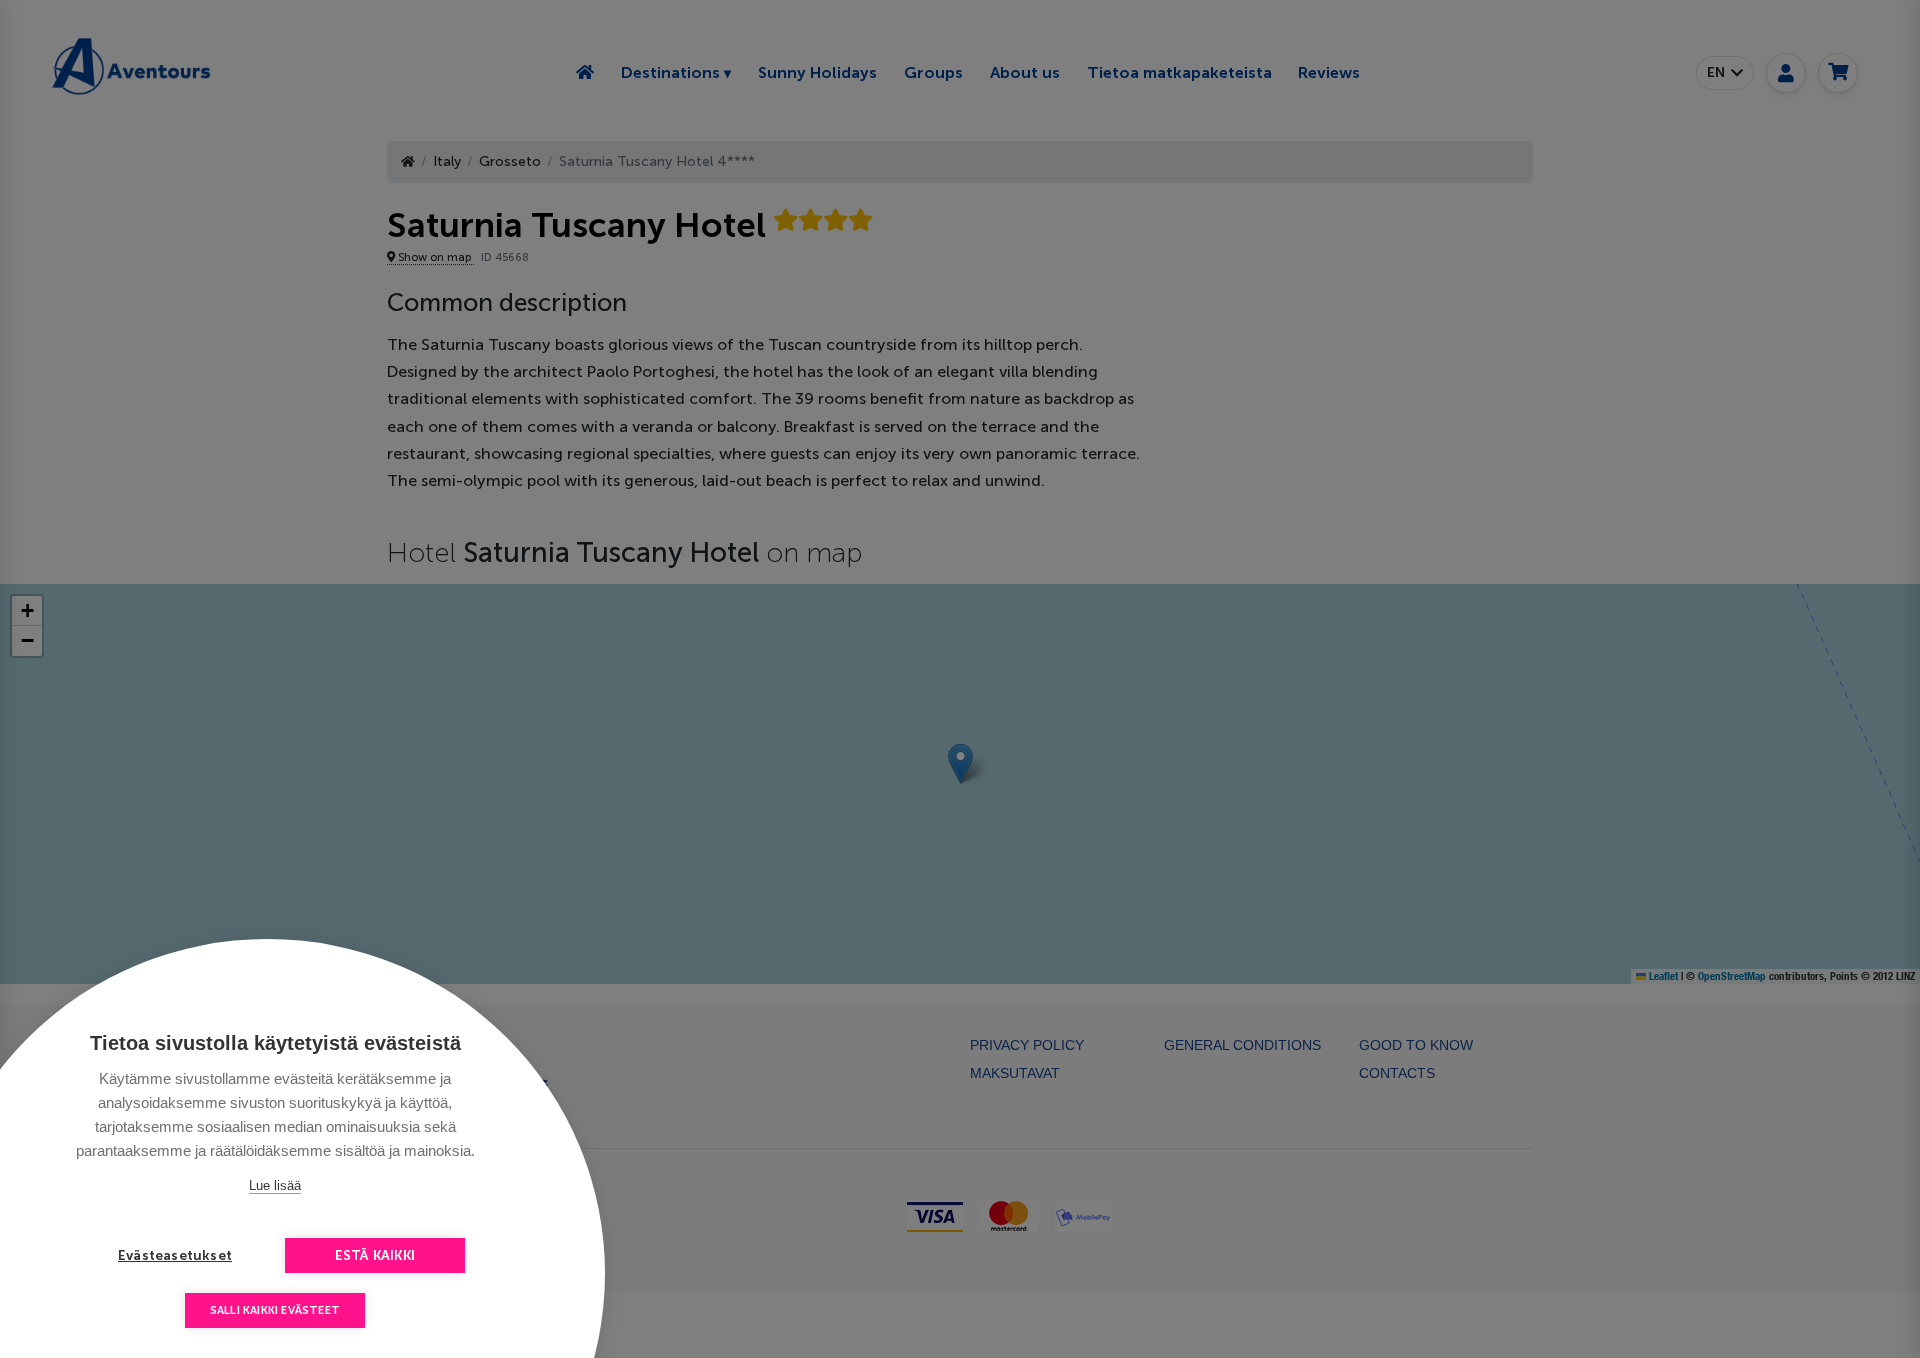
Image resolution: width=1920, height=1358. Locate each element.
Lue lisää (275, 1185)
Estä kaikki (375, 1255)
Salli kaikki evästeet (275, 1310)
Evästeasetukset (175, 1255)
